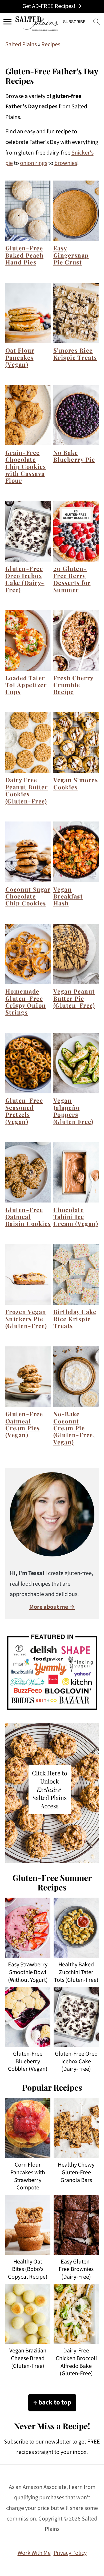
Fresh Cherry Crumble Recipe (73, 685)
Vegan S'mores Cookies (76, 783)
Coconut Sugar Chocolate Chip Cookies (28, 896)
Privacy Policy (70, 2553)
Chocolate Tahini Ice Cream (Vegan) (76, 1217)
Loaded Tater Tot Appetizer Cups (26, 685)
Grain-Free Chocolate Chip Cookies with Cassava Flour (26, 467)
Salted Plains (21, 44)
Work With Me (34, 2553)
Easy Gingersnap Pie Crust (71, 255)
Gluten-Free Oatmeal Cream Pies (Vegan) (24, 1424)
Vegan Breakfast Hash (68, 896)
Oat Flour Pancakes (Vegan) (20, 357)
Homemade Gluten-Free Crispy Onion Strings (26, 1002)
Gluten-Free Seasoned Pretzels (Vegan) (24, 1111)
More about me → (52, 1607)
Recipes (51, 44)
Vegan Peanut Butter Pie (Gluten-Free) (74, 998)
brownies (66, 163)
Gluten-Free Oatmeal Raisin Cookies (28, 1217)
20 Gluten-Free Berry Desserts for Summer (72, 579)
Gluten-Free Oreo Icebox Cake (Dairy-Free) (25, 579)
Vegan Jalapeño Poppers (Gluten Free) (73, 1111)
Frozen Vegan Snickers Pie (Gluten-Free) (26, 1319)
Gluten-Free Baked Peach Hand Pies (25, 255)
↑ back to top (52, 2402)
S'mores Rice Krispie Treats (75, 354)
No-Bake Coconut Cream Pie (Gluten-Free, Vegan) (74, 1428)
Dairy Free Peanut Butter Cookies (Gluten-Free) (27, 790)
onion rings (34, 163)
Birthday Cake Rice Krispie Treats (75, 1319)
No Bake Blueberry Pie (74, 456)
